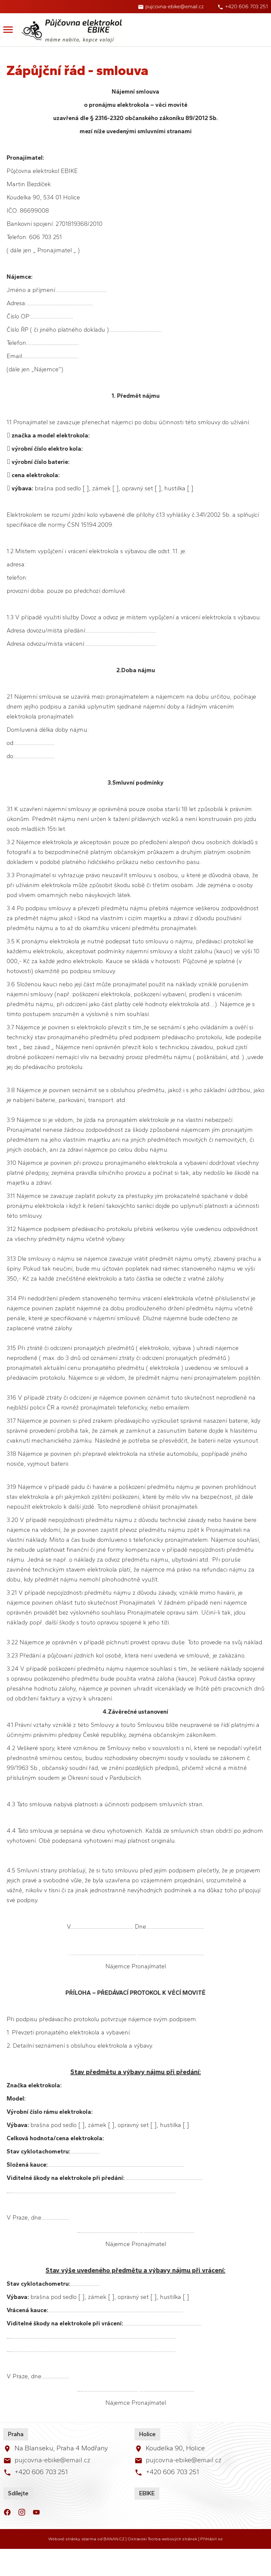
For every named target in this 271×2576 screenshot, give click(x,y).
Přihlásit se (212, 2539)
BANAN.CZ (114, 2539)
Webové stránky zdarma (72, 2539)
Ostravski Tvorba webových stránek (162, 2539)
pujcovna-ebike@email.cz (174, 6)
